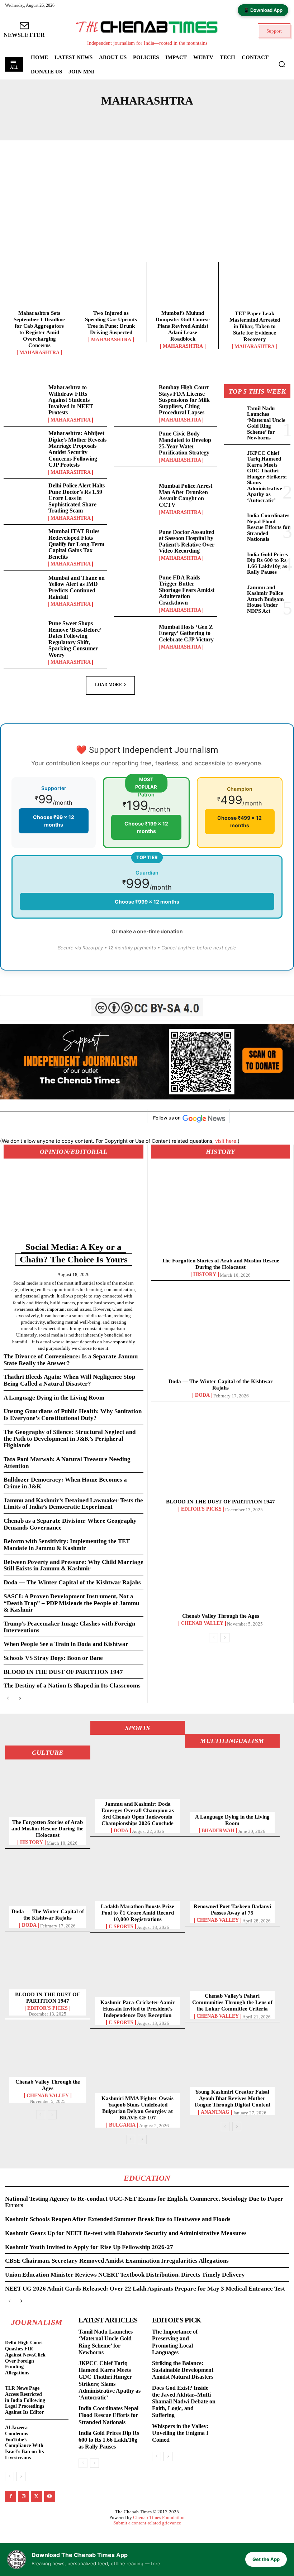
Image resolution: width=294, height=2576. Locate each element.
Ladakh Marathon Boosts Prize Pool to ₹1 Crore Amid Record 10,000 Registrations (137, 1913)
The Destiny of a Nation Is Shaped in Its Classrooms (72, 1686)
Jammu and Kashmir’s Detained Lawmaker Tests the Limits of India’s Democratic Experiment (73, 1504)
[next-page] (20, 1698)
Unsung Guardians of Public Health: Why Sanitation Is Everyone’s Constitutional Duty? (73, 1415)
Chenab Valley (202, 1623)
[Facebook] (11, 2496)
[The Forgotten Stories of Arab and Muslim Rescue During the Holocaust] (220, 1213)
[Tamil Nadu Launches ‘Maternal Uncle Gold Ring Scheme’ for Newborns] (234, 413)
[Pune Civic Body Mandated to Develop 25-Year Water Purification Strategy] (135, 447)
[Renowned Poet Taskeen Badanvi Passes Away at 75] (232, 1874)
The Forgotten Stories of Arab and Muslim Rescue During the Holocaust (48, 1829)
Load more (108, 685)
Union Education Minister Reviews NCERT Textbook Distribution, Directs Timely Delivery (125, 2275)
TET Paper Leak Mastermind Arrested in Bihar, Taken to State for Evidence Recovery (255, 326)
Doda (202, 1395)
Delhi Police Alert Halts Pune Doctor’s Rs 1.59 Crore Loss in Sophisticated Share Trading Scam (77, 498)
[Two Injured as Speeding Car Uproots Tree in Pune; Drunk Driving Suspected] (111, 288)
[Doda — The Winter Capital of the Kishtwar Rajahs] (220, 1333)
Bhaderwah (218, 1831)
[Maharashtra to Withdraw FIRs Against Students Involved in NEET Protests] (24, 401)
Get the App (266, 2559)
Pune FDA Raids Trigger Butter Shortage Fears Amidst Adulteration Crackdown (187, 590)
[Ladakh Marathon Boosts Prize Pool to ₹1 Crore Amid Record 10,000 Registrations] (138, 1874)
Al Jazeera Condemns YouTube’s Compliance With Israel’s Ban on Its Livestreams (24, 2443)
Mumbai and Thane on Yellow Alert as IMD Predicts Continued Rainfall (77, 587)
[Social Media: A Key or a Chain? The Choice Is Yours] (73, 1206)
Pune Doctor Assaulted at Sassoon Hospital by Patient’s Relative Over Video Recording (187, 541)
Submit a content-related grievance (147, 2523)
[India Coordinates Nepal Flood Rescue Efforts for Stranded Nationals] (234, 520)
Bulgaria (122, 2125)
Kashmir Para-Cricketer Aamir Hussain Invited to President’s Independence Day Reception (138, 2009)
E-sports (121, 1927)
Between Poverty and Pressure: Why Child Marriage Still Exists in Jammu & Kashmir (73, 1565)
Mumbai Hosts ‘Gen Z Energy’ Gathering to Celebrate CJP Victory (186, 633)
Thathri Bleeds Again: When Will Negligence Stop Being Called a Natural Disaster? (69, 1380)
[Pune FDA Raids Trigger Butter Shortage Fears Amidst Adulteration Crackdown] (135, 591)
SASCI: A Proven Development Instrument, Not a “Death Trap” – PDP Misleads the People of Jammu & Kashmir (71, 1603)
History (205, 1275)
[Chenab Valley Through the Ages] (220, 1568)
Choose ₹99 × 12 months (54, 821)
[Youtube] (50, 2496)
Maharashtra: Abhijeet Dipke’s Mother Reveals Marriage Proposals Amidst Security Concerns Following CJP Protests (77, 449)
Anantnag (215, 2112)
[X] (36, 2496)
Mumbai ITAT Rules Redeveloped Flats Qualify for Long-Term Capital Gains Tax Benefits (76, 544)
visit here (226, 1141)
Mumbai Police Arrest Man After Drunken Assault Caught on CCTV (186, 495)
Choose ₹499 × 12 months (240, 822)
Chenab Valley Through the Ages (221, 1616)
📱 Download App (263, 10)
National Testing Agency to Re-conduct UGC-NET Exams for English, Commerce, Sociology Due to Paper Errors (144, 2202)
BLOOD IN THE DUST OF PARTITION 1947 (63, 1672)
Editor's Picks (201, 1509)
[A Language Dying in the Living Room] (232, 1784)
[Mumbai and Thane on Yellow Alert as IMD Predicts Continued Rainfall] (24, 591)
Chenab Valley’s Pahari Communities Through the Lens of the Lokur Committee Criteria (232, 2002)
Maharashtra (39, 353)
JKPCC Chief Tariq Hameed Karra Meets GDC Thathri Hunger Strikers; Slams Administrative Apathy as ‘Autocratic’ (267, 477)
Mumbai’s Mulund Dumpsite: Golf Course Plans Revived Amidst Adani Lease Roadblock (183, 326)
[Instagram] (23, 2496)
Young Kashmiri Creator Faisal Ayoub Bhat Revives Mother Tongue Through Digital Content (232, 2098)
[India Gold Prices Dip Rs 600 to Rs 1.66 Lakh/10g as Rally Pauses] (234, 559)
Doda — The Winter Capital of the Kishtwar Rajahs (72, 1582)
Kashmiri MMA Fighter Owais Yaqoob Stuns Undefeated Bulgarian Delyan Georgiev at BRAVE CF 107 (137, 2108)
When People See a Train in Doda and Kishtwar (66, 1644)
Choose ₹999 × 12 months (147, 902)
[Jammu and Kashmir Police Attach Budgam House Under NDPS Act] (234, 592)
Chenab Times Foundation (159, 2517)
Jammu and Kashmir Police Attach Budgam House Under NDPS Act (265, 599)
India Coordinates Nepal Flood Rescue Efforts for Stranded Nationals (269, 527)
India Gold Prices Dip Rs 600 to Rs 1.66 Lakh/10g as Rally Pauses (267, 563)
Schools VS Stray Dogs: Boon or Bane (53, 1658)
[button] (282, 64)
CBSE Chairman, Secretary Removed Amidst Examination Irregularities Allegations (117, 2261)
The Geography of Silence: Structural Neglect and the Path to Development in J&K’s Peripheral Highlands (70, 1439)
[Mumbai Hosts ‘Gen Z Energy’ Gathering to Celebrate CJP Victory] (135, 637)
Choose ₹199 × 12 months (146, 827)
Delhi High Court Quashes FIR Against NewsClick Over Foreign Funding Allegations (25, 2358)
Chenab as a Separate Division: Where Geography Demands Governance (70, 1524)
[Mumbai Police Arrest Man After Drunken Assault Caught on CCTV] (135, 499)
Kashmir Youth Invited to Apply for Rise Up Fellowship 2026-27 (89, 2247)
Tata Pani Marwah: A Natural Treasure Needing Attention (67, 1463)
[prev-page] (8, 1698)
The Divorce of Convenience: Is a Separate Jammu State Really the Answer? (71, 1360)
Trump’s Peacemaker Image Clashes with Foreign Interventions (69, 1627)
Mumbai (144, 118)
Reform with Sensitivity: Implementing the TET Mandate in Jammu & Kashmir (67, 1545)
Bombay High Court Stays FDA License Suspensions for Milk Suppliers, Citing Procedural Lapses (184, 400)
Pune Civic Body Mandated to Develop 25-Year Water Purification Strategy (185, 443)
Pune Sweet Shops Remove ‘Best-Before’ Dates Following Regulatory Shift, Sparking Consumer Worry (75, 639)
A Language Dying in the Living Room (54, 1398)
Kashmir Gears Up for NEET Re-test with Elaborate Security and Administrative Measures (126, 2233)
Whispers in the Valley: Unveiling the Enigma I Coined (180, 2433)
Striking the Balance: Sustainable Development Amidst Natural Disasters (183, 2370)
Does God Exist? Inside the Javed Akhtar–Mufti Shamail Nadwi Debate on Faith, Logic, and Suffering (184, 2402)
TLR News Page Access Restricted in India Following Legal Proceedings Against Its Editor (25, 2400)
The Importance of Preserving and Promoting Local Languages (175, 2342)
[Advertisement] (147, 208)
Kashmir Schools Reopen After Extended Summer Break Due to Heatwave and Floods (118, 2219)
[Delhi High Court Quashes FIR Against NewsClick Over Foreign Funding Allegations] (59, 2344)
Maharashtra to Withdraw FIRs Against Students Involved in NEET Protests (71, 400)
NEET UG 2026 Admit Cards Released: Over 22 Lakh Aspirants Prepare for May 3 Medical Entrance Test (145, 2289)
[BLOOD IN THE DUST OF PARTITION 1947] (220, 1454)
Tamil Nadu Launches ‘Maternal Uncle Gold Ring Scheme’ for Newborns (266, 423)
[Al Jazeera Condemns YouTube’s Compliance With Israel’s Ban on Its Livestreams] (59, 2429)
